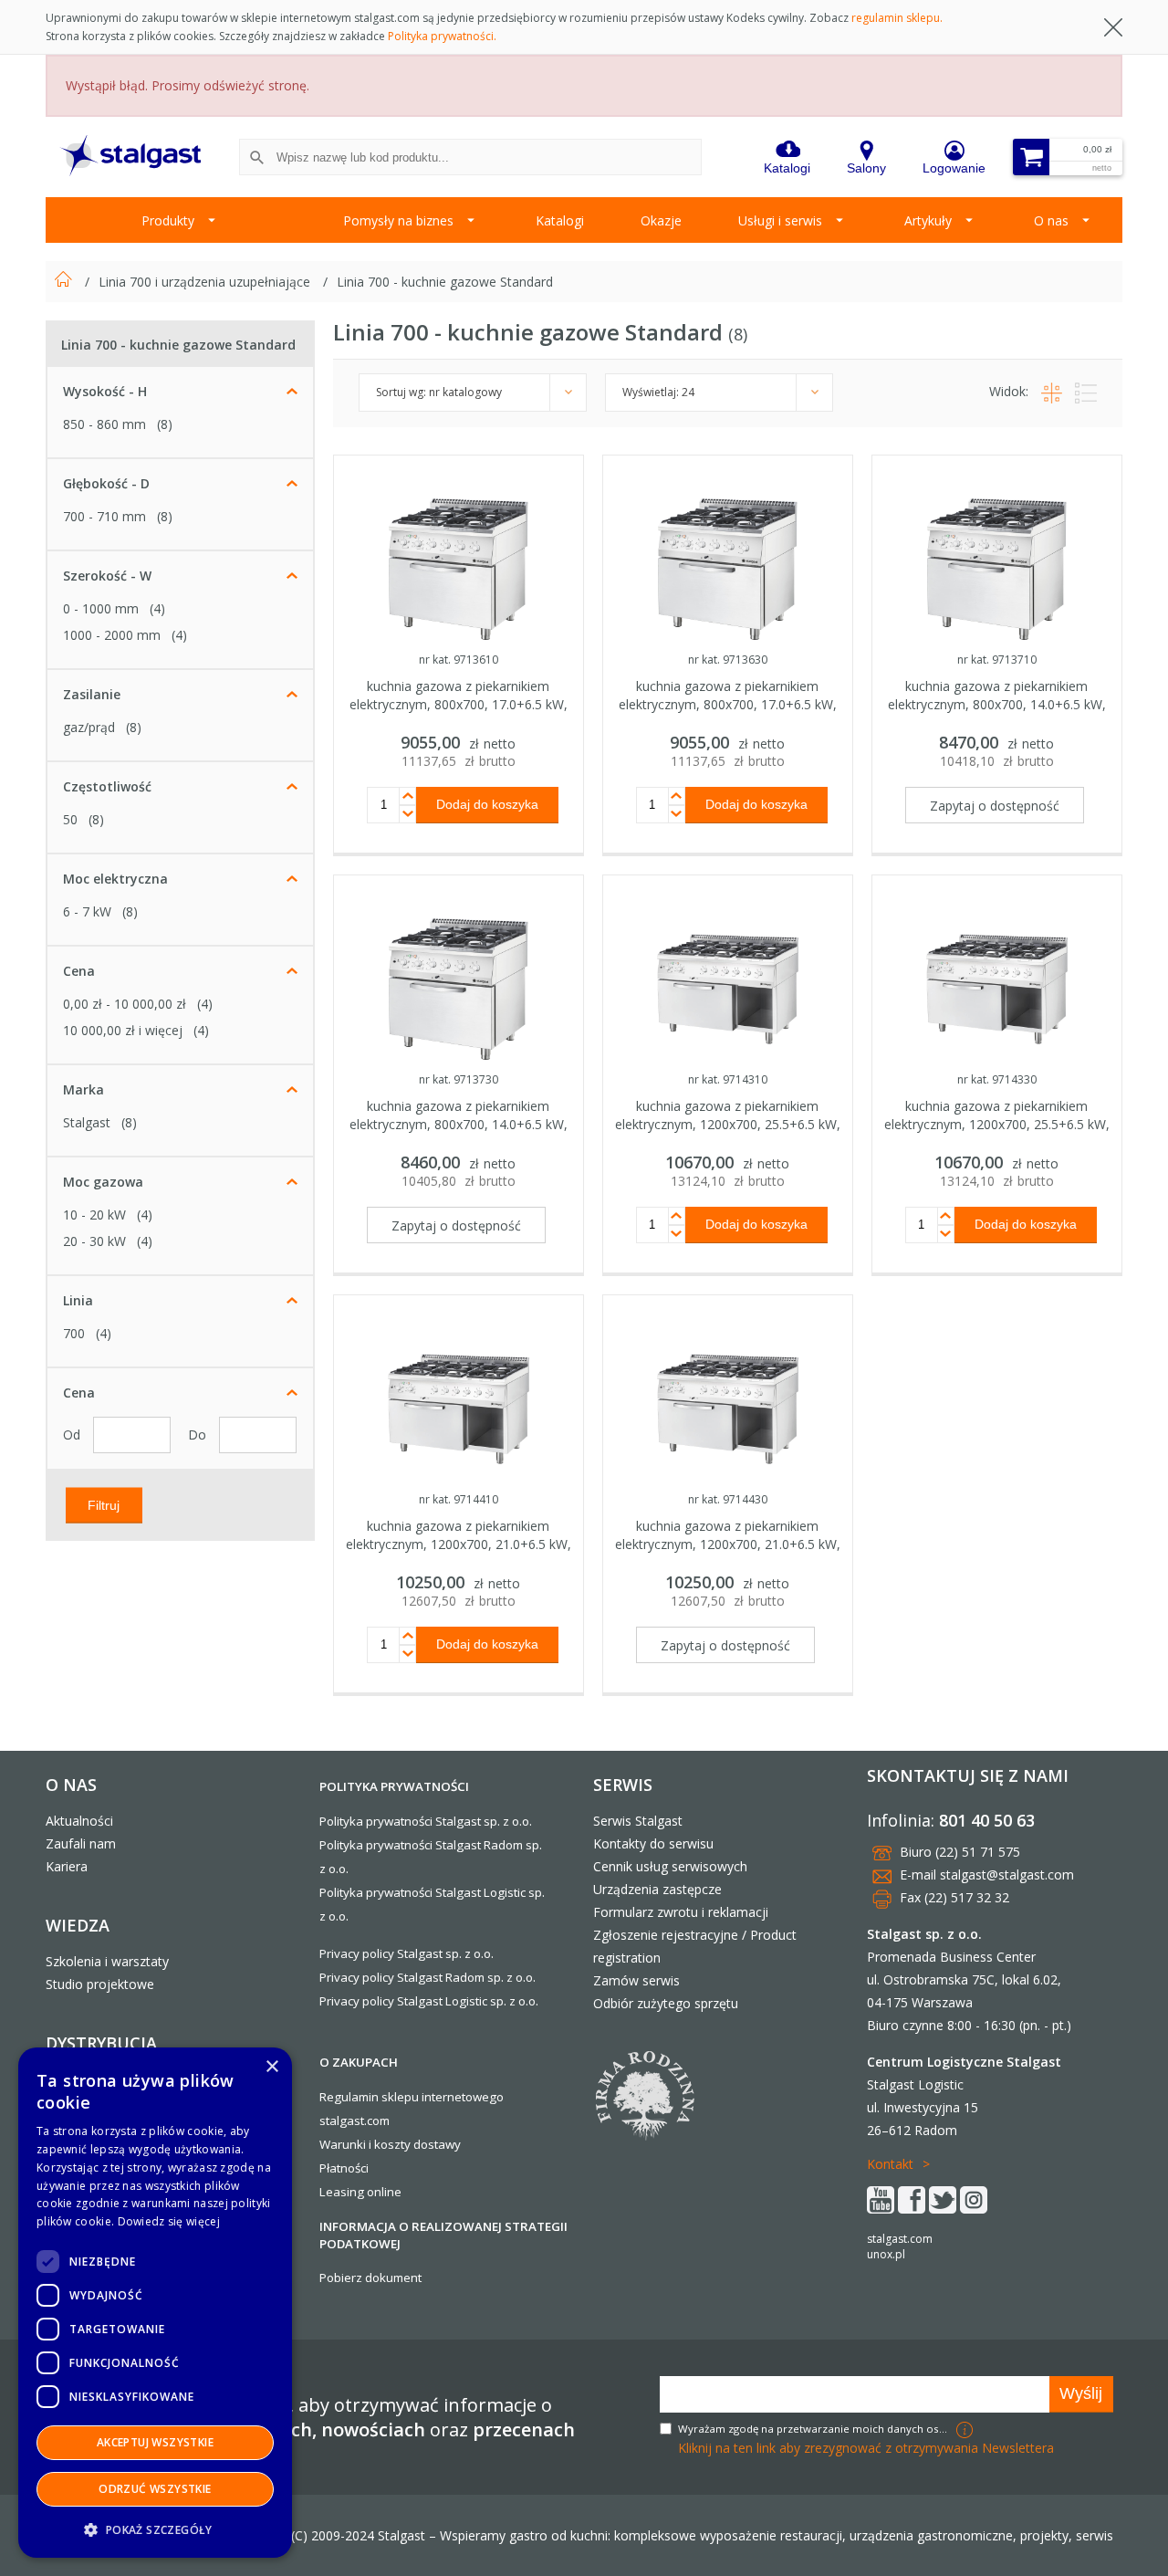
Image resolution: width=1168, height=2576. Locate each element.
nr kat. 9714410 (459, 1499)
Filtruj (104, 1504)
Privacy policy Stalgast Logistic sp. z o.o (428, 2001)
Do (199, 1435)
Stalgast (87, 1122)
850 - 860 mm (104, 424)
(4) (157, 608)
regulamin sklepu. (897, 18)
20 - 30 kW (94, 1241)
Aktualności (79, 1821)
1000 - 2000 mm (112, 635)
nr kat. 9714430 (728, 1499)
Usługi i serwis (780, 220)
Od (73, 1435)
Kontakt (890, 2164)
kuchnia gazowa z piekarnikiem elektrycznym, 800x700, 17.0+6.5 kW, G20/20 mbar (459, 704)
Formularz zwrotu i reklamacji (681, 1912)
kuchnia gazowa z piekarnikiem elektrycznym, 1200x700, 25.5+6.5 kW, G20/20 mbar (728, 1124)
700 (74, 1333)
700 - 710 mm (104, 516)
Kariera (67, 1866)
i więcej (123, 1030)
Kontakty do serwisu (653, 1843)
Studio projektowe (100, 1984)
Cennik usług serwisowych (670, 1866)
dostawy (437, 2144)
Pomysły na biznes (398, 220)
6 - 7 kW (87, 911)
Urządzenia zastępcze (657, 1889)
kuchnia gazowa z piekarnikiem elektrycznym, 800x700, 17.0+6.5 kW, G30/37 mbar (728, 704)
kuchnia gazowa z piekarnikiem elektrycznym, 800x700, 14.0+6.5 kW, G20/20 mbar (997, 704)
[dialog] (155, 2303)
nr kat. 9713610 (459, 660)
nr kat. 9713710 (997, 660)
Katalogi (560, 220)
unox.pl (886, 2254)
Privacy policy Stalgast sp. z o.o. (407, 1953)
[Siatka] (1049, 391)
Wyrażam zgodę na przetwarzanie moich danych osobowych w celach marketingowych (815, 2429)
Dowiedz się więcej (169, 2221)
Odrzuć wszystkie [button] (155, 2489)
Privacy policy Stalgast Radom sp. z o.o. (428, 1977)
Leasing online (360, 2192)
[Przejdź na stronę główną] (65, 282)
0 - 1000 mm (101, 608)
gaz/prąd (89, 727)
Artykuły (928, 220)
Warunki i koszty (365, 2144)
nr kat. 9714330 (997, 1079)
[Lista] (1081, 391)
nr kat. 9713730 (459, 1079)
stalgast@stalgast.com (1007, 1874)
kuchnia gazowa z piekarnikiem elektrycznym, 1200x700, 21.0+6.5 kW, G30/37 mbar (728, 1544)
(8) (165, 424)
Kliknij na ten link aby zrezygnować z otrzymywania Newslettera (866, 2448)
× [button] (271, 2067)
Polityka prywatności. (442, 36)
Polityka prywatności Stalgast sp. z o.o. (426, 1821)
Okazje (661, 220)
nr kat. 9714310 (728, 1079)
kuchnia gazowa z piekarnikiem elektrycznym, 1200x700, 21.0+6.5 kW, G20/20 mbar (459, 1544)
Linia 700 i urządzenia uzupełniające (206, 282)
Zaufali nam (81, 1843)
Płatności (344, 2168)
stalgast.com (900, 2239)
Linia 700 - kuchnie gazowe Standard (445, 282)
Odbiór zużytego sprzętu (666, 2003)
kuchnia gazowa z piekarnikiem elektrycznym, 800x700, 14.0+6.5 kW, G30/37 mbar (459, 1124)
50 (70, 819)
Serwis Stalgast (638, 1821)
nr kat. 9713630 (728, 660)
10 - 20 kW (94, 1215)
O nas (1051, 220)
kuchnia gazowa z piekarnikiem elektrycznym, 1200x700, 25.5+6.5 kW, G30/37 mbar (997, 1124)
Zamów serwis (636, 1980)
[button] (155, 2529)
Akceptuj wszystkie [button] (155, 2442)
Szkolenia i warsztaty (107, 1961)
